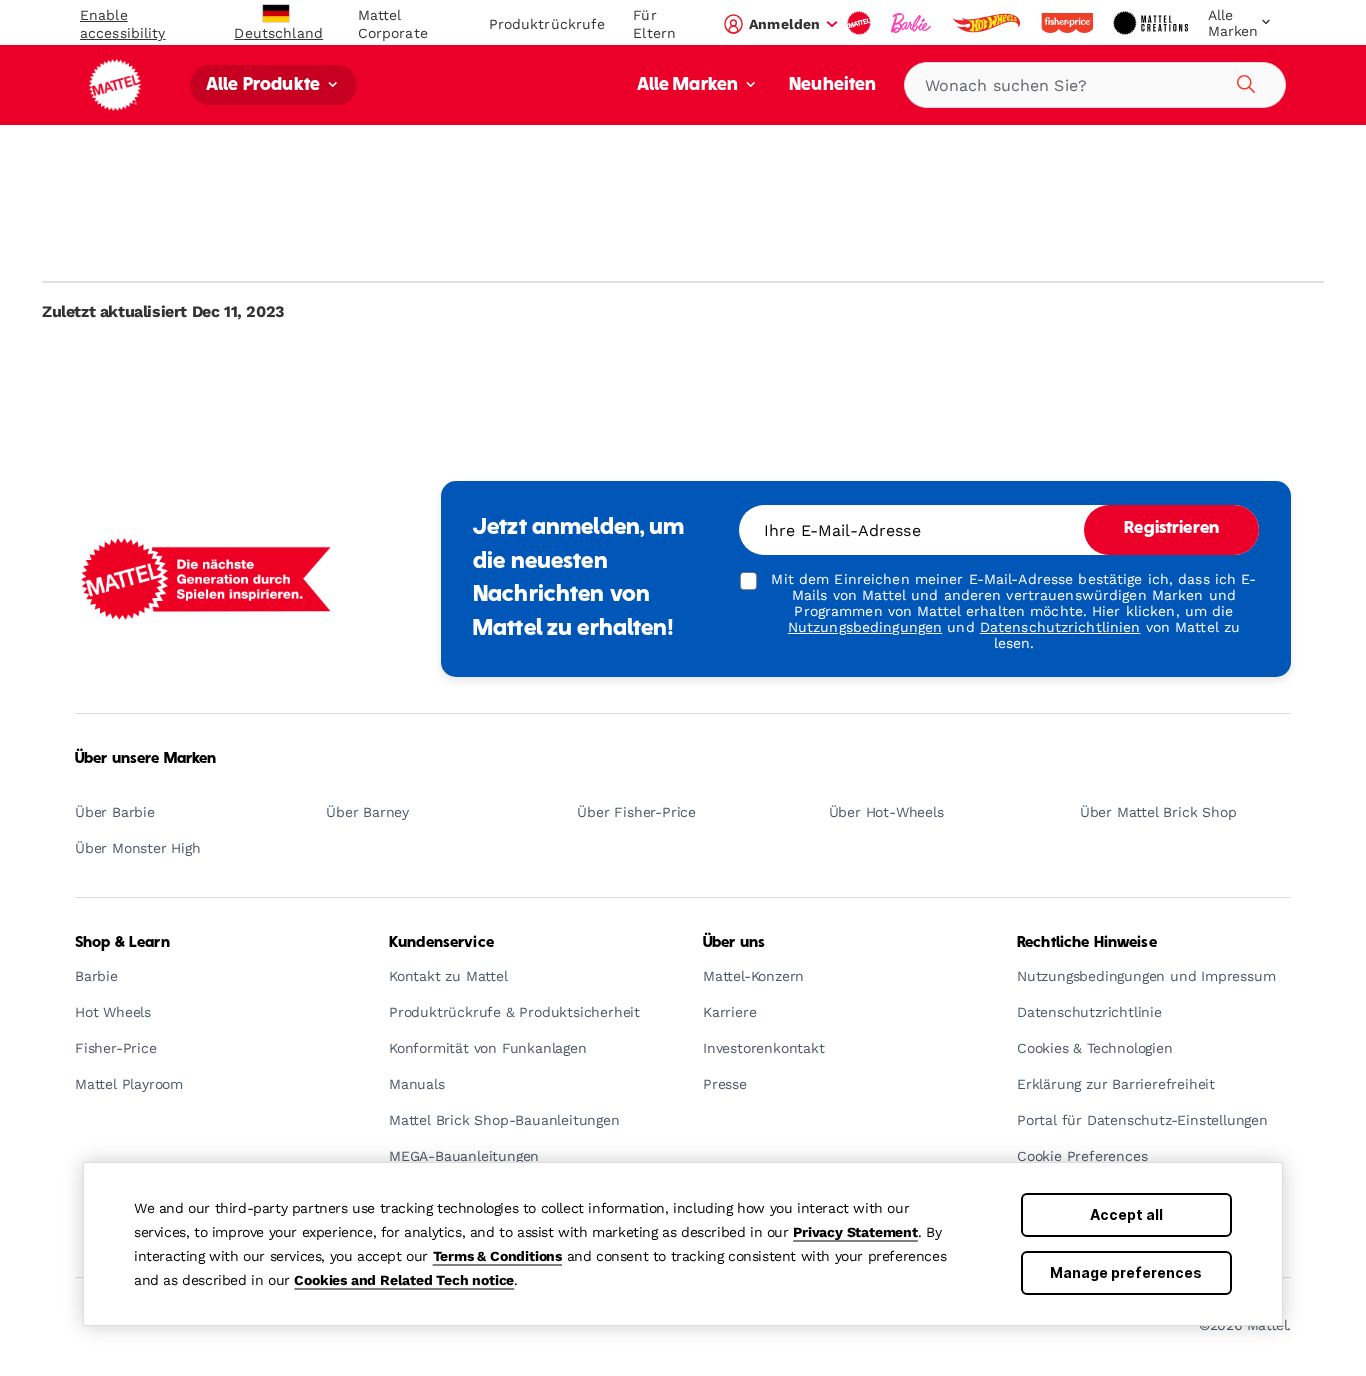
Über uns (734, 943)
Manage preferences (1126, 1272)
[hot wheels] (988, 23)
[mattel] (861, 23)
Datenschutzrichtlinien (1060, 627)
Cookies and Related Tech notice (404, 1280)
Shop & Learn (122, 943)
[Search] (1243, 81)
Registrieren (1171, 529)
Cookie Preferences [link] (1082, 1156)
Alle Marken (690, 85)
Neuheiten (832, 85)
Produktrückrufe (547, 24)
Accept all (1126, 1214)
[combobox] (1095, 85)
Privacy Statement (855, 1232)
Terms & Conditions (497, 1256)
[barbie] (913, 23)
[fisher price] (1069, 23)
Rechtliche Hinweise (1087, 943)
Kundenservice (441, 943)
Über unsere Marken (146, 759)
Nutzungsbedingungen (865, 627)
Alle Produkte (265, 85)
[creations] (1152, 23)
